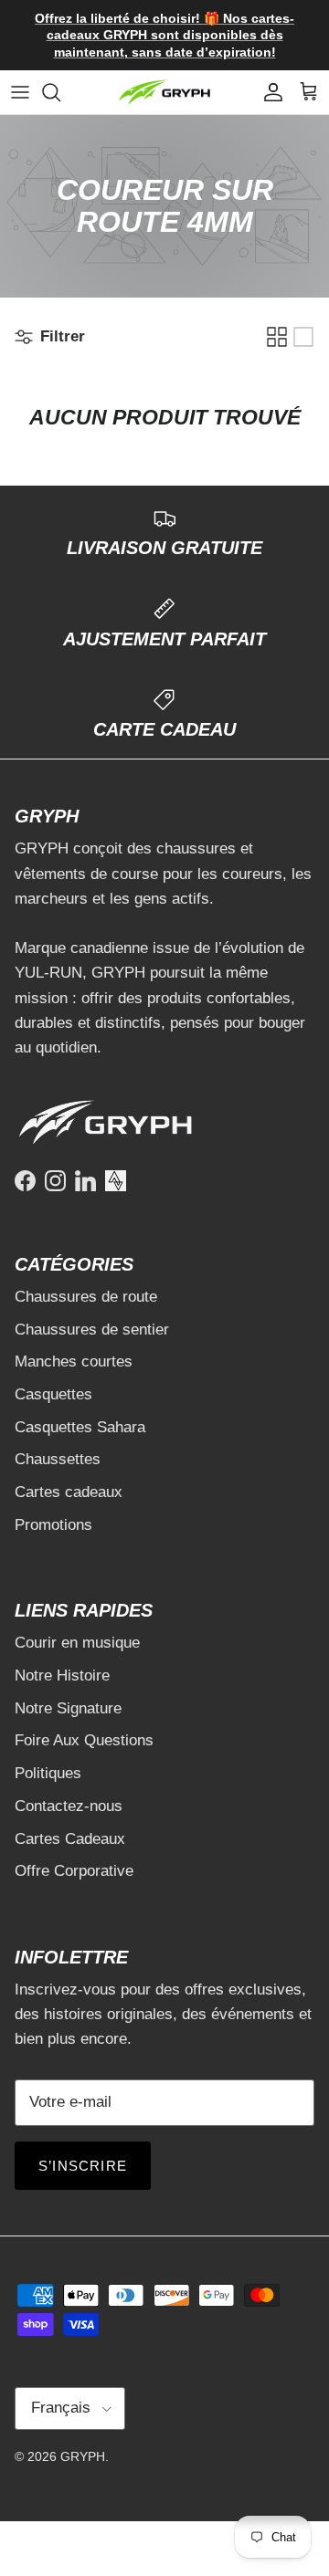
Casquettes (53, 1394)
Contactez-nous (69, 1806)
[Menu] (20, 92)
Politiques (48, 1773)
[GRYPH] (164, 93)
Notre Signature (68, 1708)
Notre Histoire (62, 1675)
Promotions (53, 1525)
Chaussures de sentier (92, 1330)
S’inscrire (83, 2166)
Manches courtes (74, 1361)
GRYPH (83, 2456)
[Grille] (277, 337)
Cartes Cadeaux (70, 1839)
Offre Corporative (74, 1871)
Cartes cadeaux (69, 1492)
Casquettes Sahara (80, 1427)
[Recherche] (60, 92)
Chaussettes (58, 1459)
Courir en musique (77, 1643)
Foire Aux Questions (84, 1740)
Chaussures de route (86, 1297)
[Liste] (303, 337)
